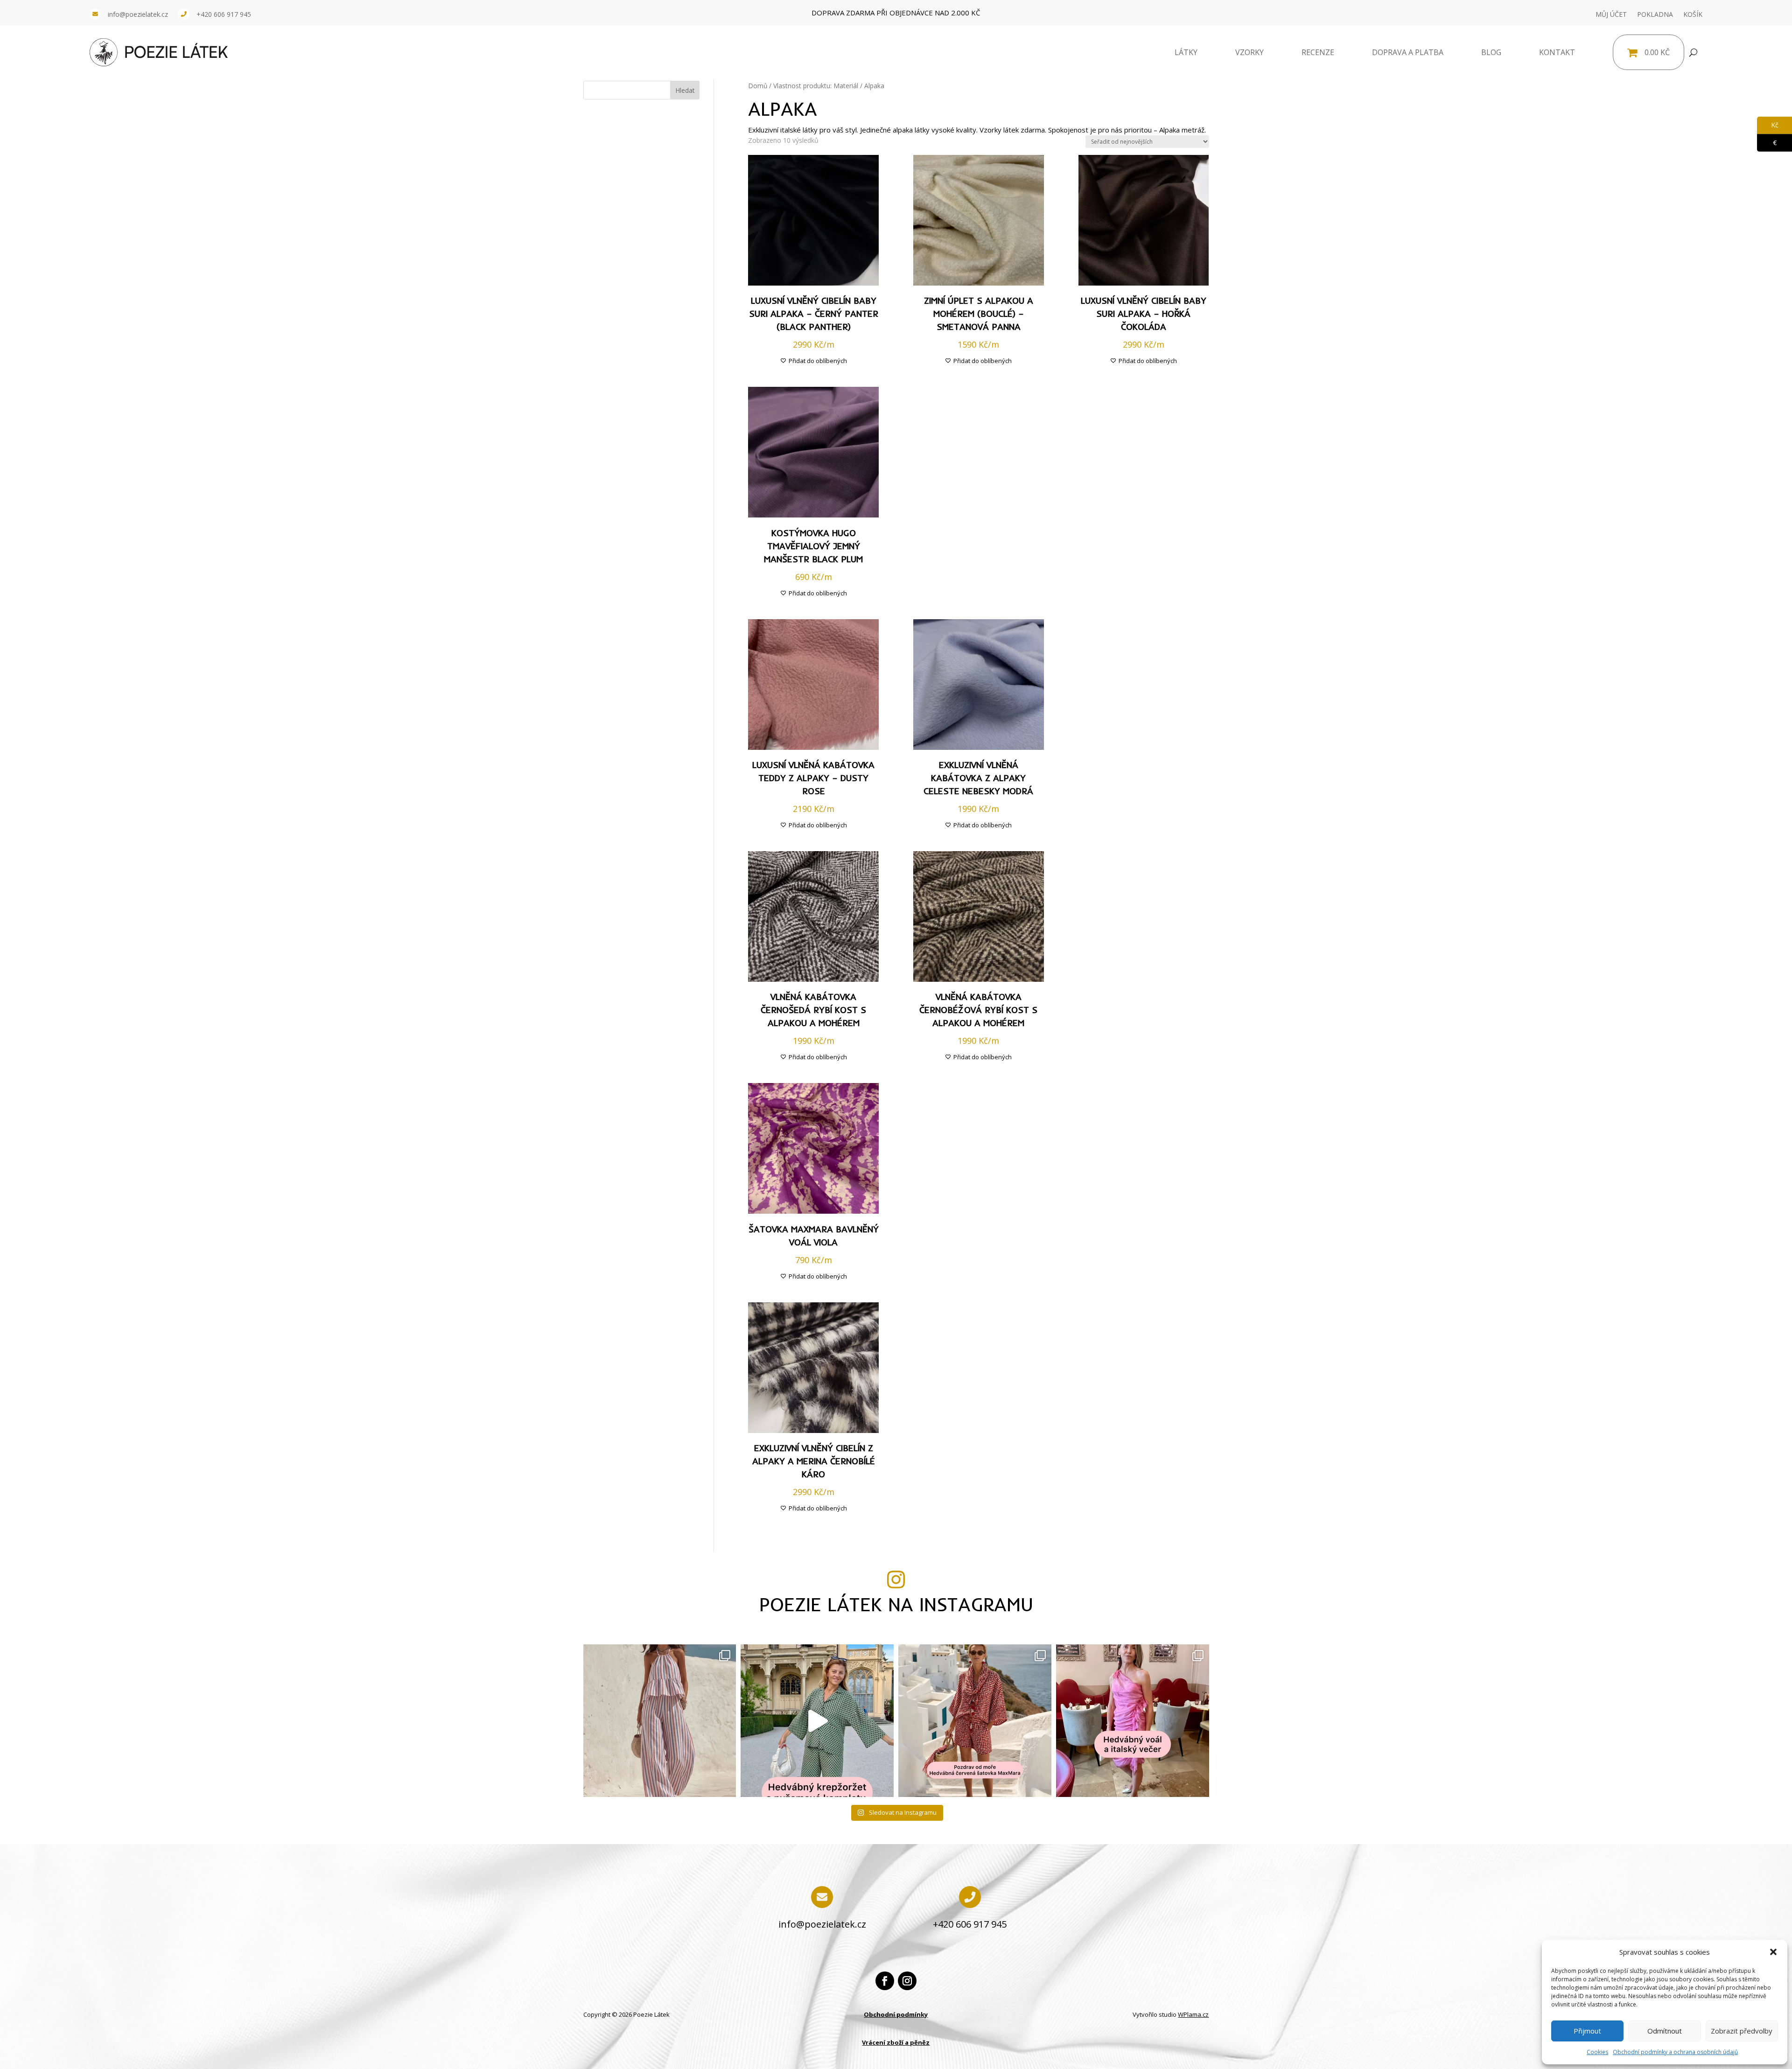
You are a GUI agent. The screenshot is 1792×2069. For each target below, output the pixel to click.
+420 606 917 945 (224, 14)
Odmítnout (1665, 2031)
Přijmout (1587, 2031)
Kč (1768, 125)
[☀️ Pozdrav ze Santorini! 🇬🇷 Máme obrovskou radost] (975, 1721)
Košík (1693, 14)
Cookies (1597, 2052)
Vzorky (1249, 52)
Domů (758, 86)
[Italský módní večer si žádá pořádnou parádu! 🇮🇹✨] (1133, 1721)
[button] (1773, 1952)
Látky (1186, 52)
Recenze (1318, 52)
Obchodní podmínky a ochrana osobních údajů (1675, 2052)
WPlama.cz (1193, 2014)
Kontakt (1557, 52)
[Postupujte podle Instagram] (907, 1981)
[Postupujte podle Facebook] (885, 1981)
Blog (1491, 52)
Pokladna (1655, 14)
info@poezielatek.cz (138, 14)
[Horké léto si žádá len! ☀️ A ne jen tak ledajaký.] (660, 1721)
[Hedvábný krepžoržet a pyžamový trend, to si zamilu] (817, 1721)
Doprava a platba (1408, 52)
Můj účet (1611, 14)
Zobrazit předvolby (1742, 2031)
